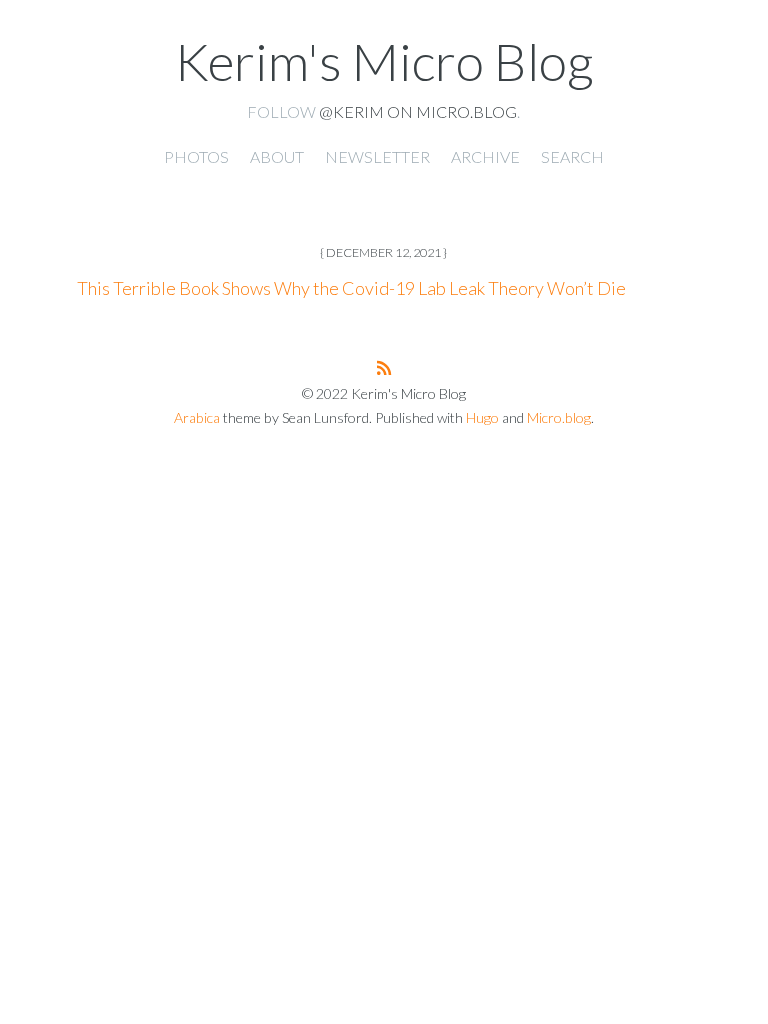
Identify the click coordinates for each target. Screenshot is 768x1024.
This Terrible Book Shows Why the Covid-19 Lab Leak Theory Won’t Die (351, 288)
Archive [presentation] (485, 156)
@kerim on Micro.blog (418, 111)
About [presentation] (277, 156)
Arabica (197, 417)
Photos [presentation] (196, 156)
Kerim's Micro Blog (384, 61)
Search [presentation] (572, 156)
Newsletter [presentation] (377, 156)
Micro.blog (559, 417)
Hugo (482, 417)
